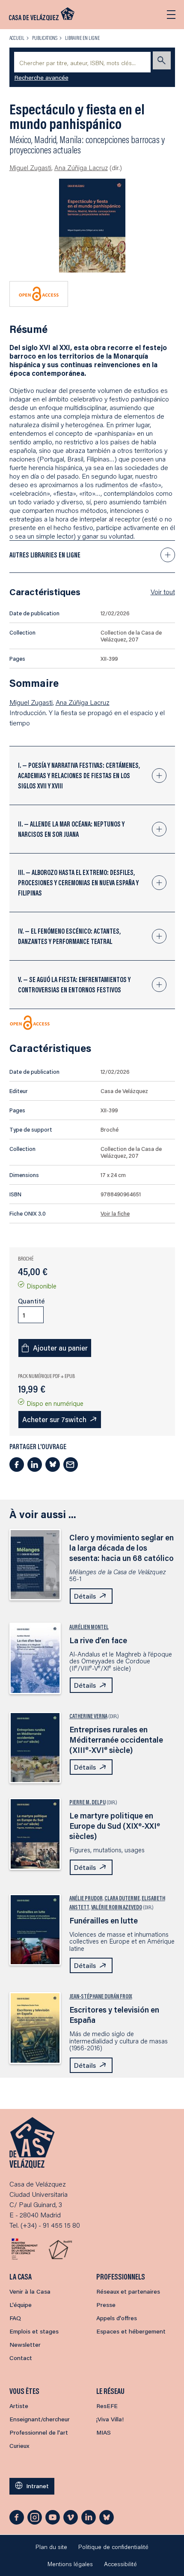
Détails (85, 1596)
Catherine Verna (88, 1716)
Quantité (31, 1301)
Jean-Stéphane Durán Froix (101, 1996)
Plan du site (51, 2547)
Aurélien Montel (89, 1627)
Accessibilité (120, 2564)
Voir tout (163, 592)
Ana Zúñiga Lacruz (81, 168)
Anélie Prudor (86, 1898)
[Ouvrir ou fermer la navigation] (171, 15)
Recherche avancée (42, 78)
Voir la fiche (115, 1213)
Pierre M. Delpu (88, 1802)
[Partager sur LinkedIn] (35, 1465)
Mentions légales (70, 2564)
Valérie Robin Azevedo (117, 1907)
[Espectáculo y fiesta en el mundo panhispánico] (92, 226)
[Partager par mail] (71, 1465)
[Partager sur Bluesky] (53, 1465)
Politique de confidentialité (113, 2547)
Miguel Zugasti (30, 168)
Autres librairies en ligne (45, 555)
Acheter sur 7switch (54, 1419)
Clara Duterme (122, 1898)
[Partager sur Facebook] (17, 1465)
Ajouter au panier (60, 1348)
